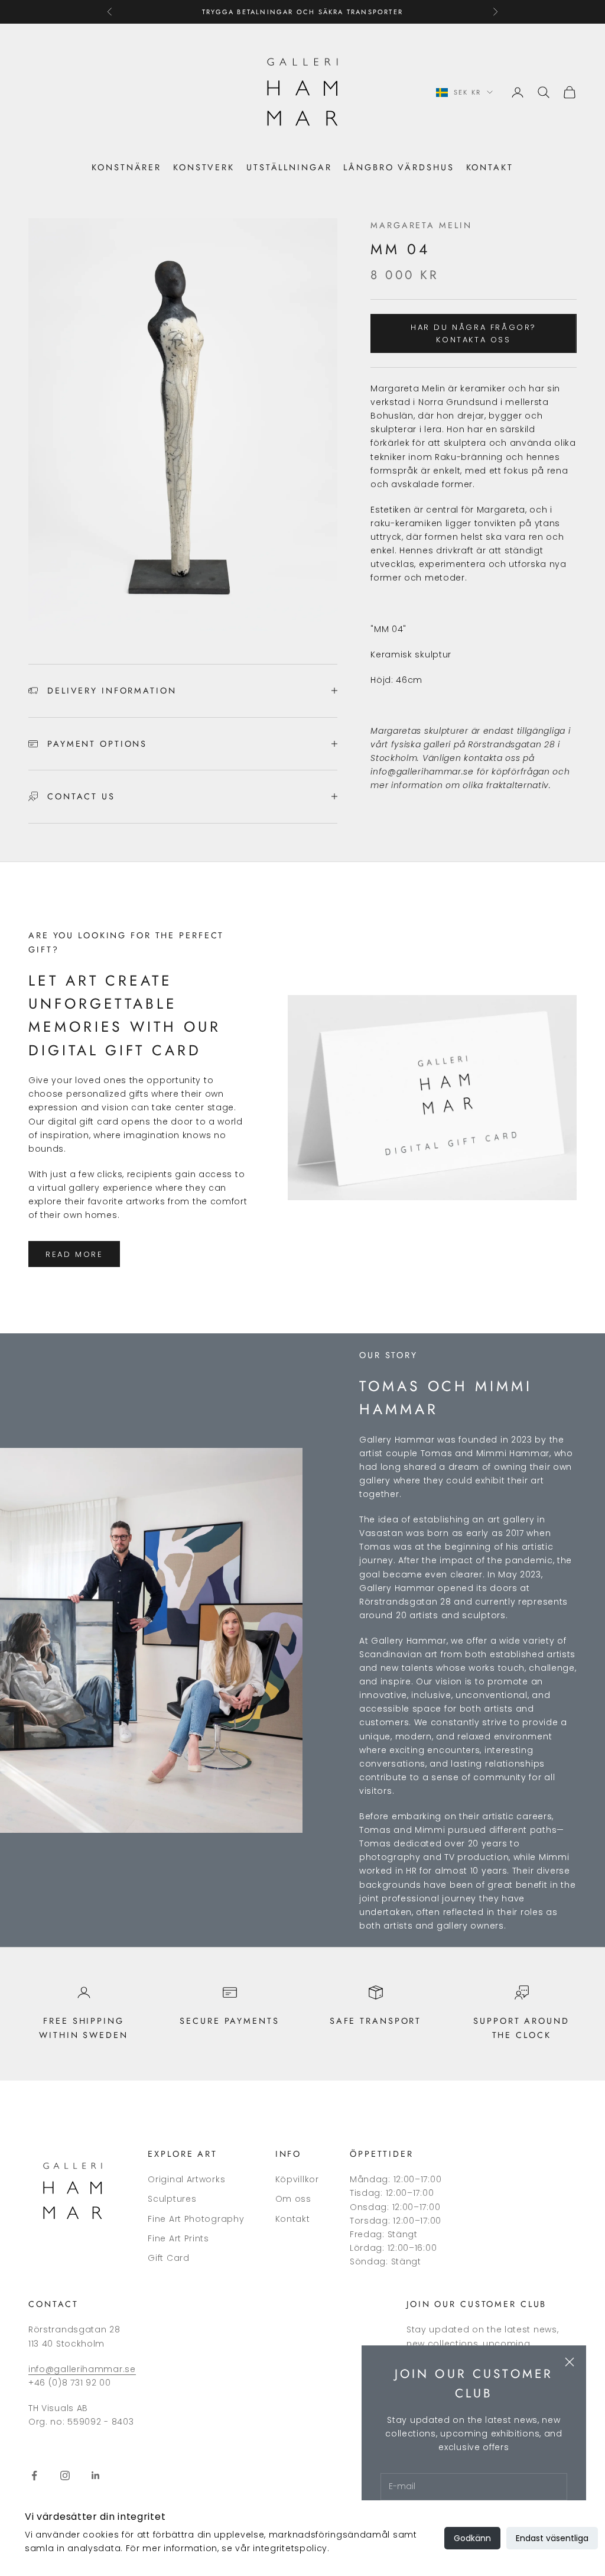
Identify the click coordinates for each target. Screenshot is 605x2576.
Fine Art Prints (178, 2238)
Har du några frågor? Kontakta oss (474, 333)
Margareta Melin (421, 225)
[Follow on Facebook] (34, 2475)
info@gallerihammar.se (82, 2369)
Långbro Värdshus (399, 167)
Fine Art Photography (196, 2219)
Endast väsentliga (552, 2538)
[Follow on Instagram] (65, 2475)
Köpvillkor (297, 2179)
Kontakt (490, 167)
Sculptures (172, 2199)
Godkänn (472, 2538)
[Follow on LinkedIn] (96, 2475)
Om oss (293, 2199)
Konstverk (204, 167)
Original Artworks (186, 2179)
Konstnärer (126, 167)
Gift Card (168, 2258)
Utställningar (289, 167)
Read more (74, 1254)
